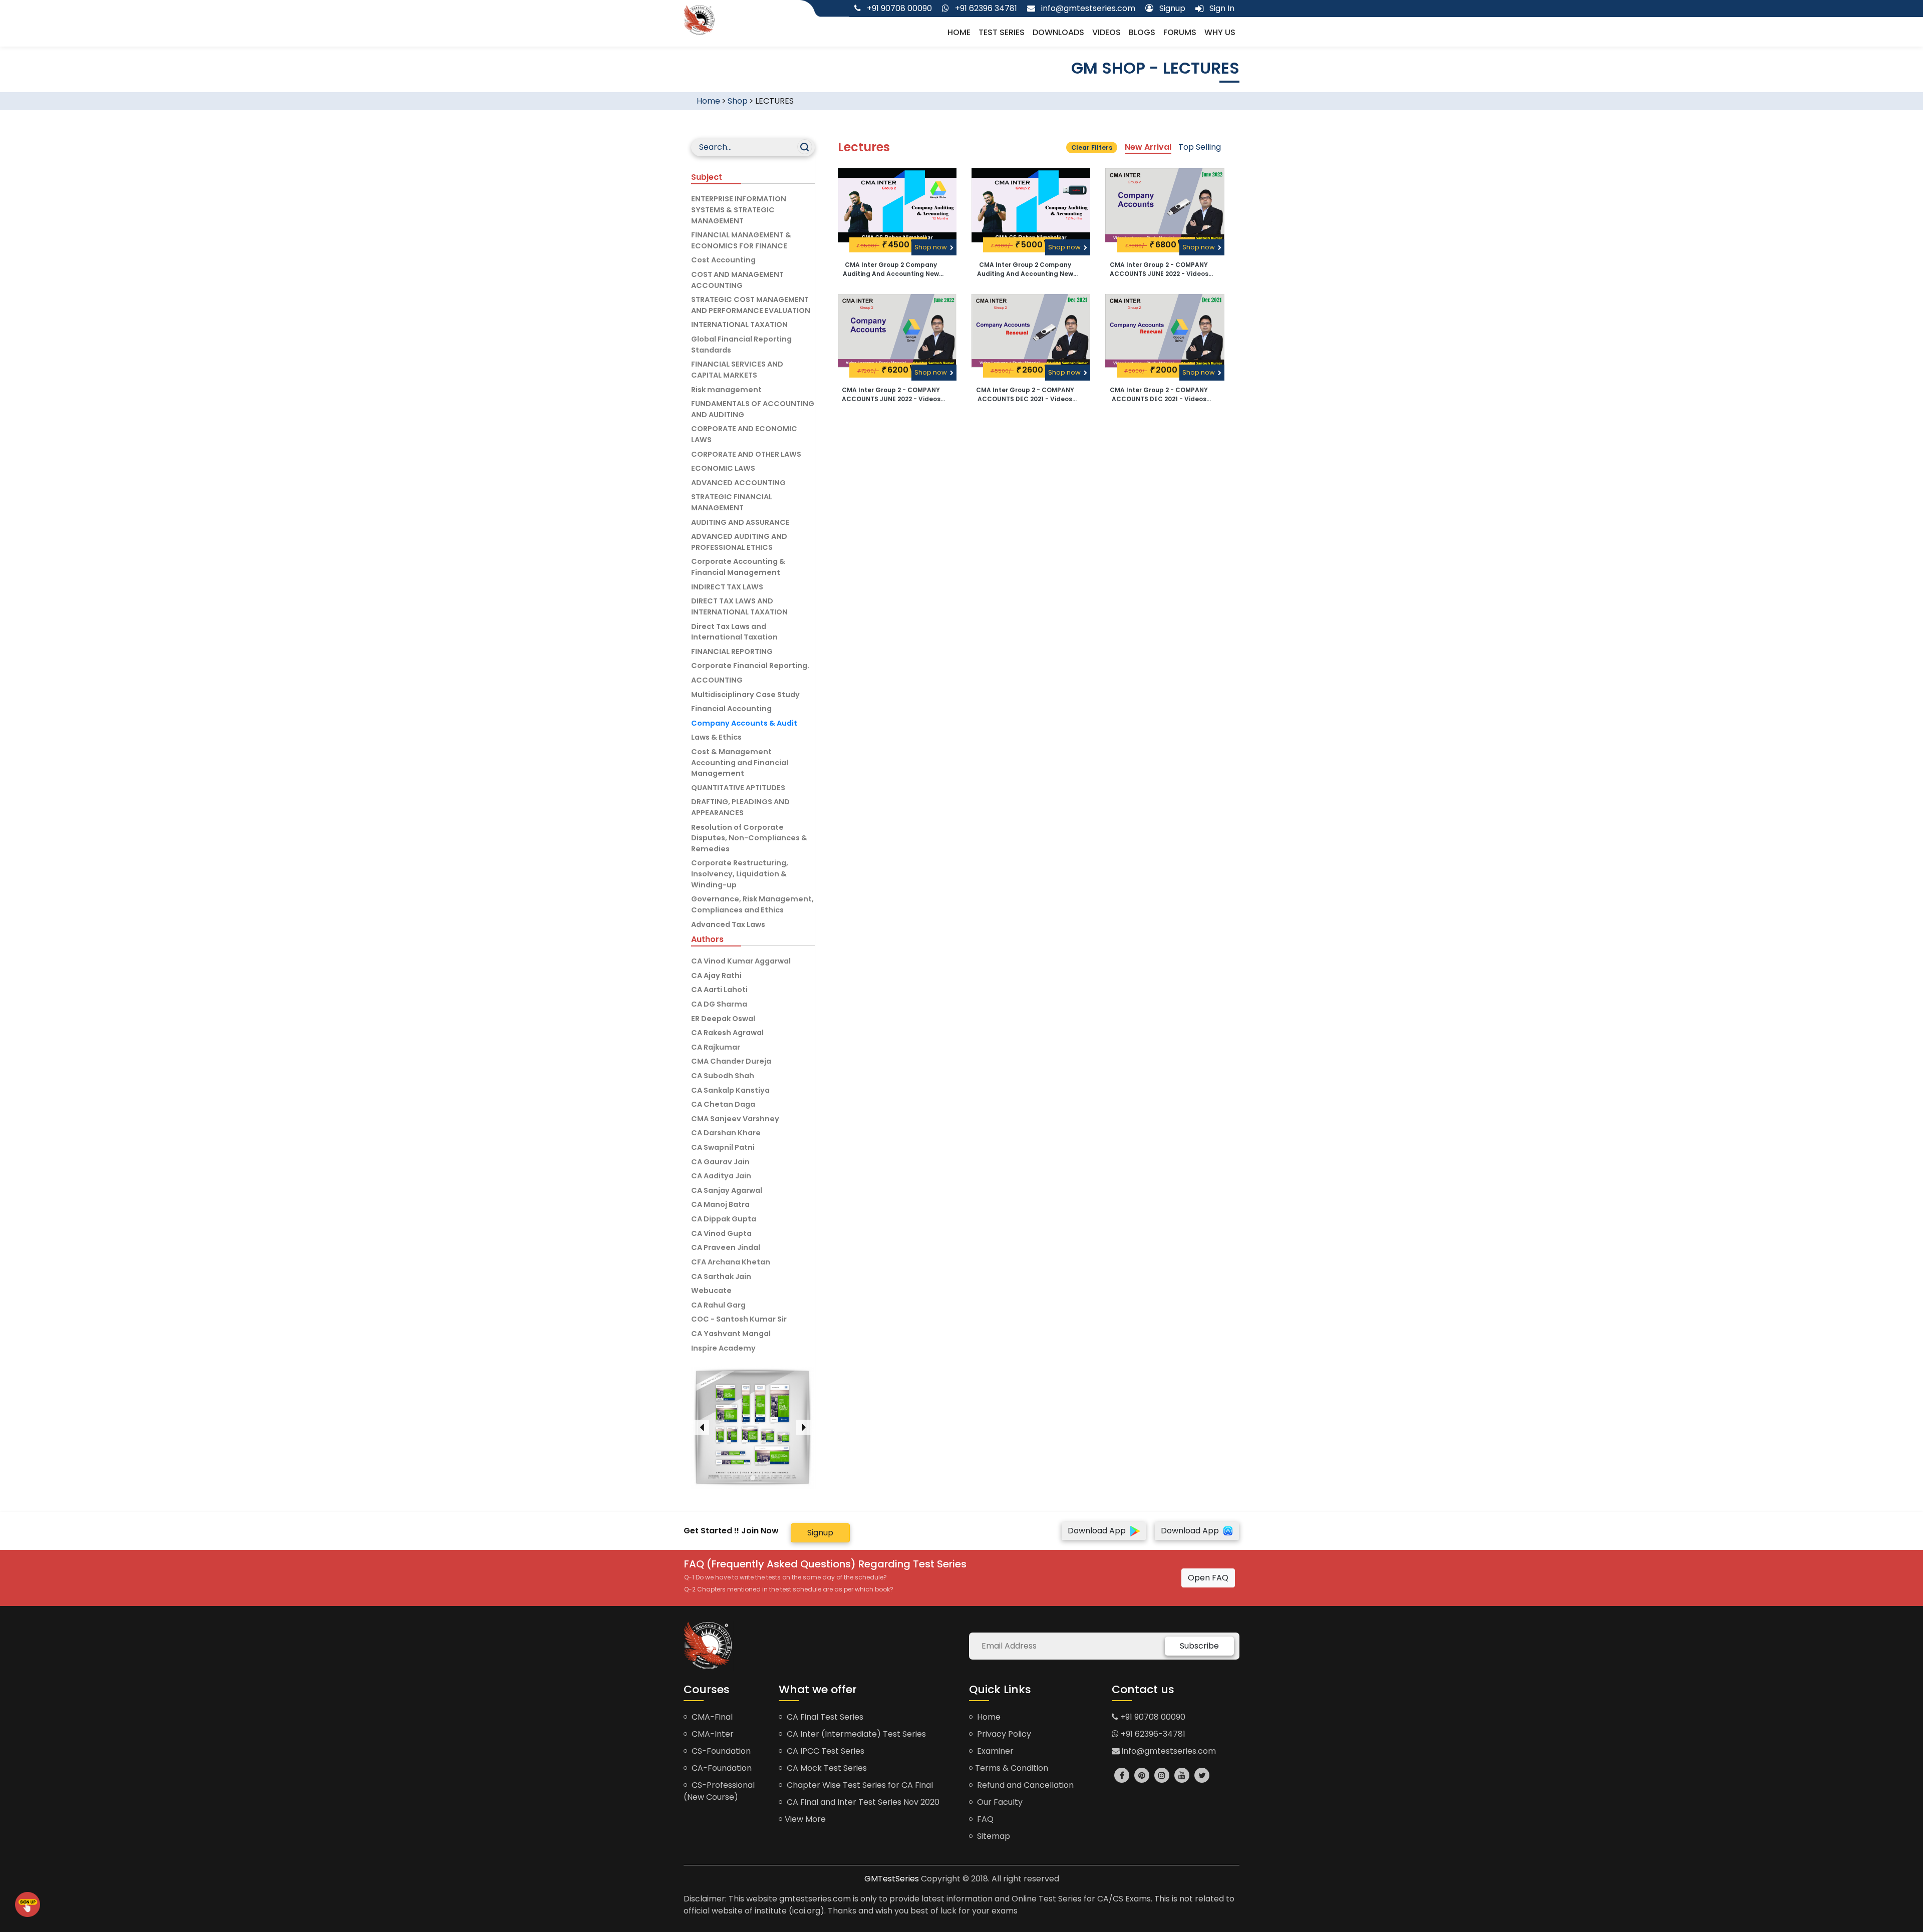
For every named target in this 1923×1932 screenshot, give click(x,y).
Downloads (1058, 32)
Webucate (711, 1291)
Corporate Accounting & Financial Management (738, 567)
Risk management (726, 390)
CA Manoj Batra (720, 1204)
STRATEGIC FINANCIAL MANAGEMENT (732, 502)
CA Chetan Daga (723, 1104)
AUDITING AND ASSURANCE (740, 522)
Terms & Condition (1012, 1768)
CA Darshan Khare (726, 1133)
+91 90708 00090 (1152, 1717)
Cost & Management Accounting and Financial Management (740, 762)
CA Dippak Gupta (724, 1219)
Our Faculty (999, 1802)
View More (805, 1819)
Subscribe (1199, 1646)
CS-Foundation (720, 1751)
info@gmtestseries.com (1168, 1751)
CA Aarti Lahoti (719, 990)
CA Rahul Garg (718, 1305)
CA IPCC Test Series (825, 1751)
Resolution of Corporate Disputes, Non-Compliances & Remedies (749, 838)
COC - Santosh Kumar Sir (739, 1319)
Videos (1106, 32)
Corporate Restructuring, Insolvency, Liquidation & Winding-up (740, 874)
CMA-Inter (712, 1734)
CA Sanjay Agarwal (727, 1190)
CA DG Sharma (719, 1004)
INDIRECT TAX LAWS (727, 587)
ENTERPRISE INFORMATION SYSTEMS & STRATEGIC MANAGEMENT (739, 210)
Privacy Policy (1003, 1734)
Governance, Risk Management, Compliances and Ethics (752, 904)
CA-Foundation (721, 1768)
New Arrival (1148, 147)
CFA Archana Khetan (731, 1262)
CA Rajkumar (716, 1047)
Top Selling (1200, 147)
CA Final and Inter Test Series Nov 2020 (862, 1802)
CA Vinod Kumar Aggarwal (741, 961)
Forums (1180, 32)
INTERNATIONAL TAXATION (739, 325)
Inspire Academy (723, 1348)
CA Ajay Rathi (716, 976)
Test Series (1002, 32)
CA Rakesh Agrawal (727, 1033)
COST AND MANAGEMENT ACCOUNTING (737, 280)
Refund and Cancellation (1024, 1785)
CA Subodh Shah (723, 1076)
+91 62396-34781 (1152, 1734)
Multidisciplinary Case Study (745, 695)
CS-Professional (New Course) (719, 1791)
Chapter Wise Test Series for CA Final (859, 1785)
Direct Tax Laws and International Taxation (734, 632)
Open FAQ (1208, 1578)
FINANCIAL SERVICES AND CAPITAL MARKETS (737, 370)
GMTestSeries (892, 1879)
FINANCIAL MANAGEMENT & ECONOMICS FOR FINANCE (741, 240)
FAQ (984, 1819)
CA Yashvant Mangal (731, 1334)
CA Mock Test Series (826, 1768)
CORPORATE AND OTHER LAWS (746, 454)
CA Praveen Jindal (726, 1247)
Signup (820, 1533)
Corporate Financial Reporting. (750, 666)
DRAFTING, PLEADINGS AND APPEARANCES (740, 807)
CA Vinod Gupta (721, 1233)
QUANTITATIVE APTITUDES (738, 788)
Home (959, 32)
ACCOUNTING (717, 680)
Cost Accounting (723, 260)
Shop (738, 101)
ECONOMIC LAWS (723, 468)
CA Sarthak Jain (721, 1276)
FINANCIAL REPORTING (732, 652)
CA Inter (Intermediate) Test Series (855, 1734)
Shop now (931, 247)
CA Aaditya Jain (721, 1176)
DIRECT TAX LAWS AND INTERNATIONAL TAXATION (739, 606)
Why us (1220, 32)
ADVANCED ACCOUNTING (738, 483)
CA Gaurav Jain (720, 1162)
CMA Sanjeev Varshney (735, 1119)
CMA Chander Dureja (731, 1061)
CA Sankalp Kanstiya (730, 1090)
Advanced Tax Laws (728, 924)
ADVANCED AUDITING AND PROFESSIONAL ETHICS (739, 542)
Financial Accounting (731, 709)
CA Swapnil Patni (723, 1147)
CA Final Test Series (824, 1717)
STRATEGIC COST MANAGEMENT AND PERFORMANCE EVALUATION (751, 305)
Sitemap (993, 1836)
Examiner (994, 1751)
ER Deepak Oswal (723, 1019)
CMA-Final (711, 1717)
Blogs (1142, 32)
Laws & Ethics (716, 737)
